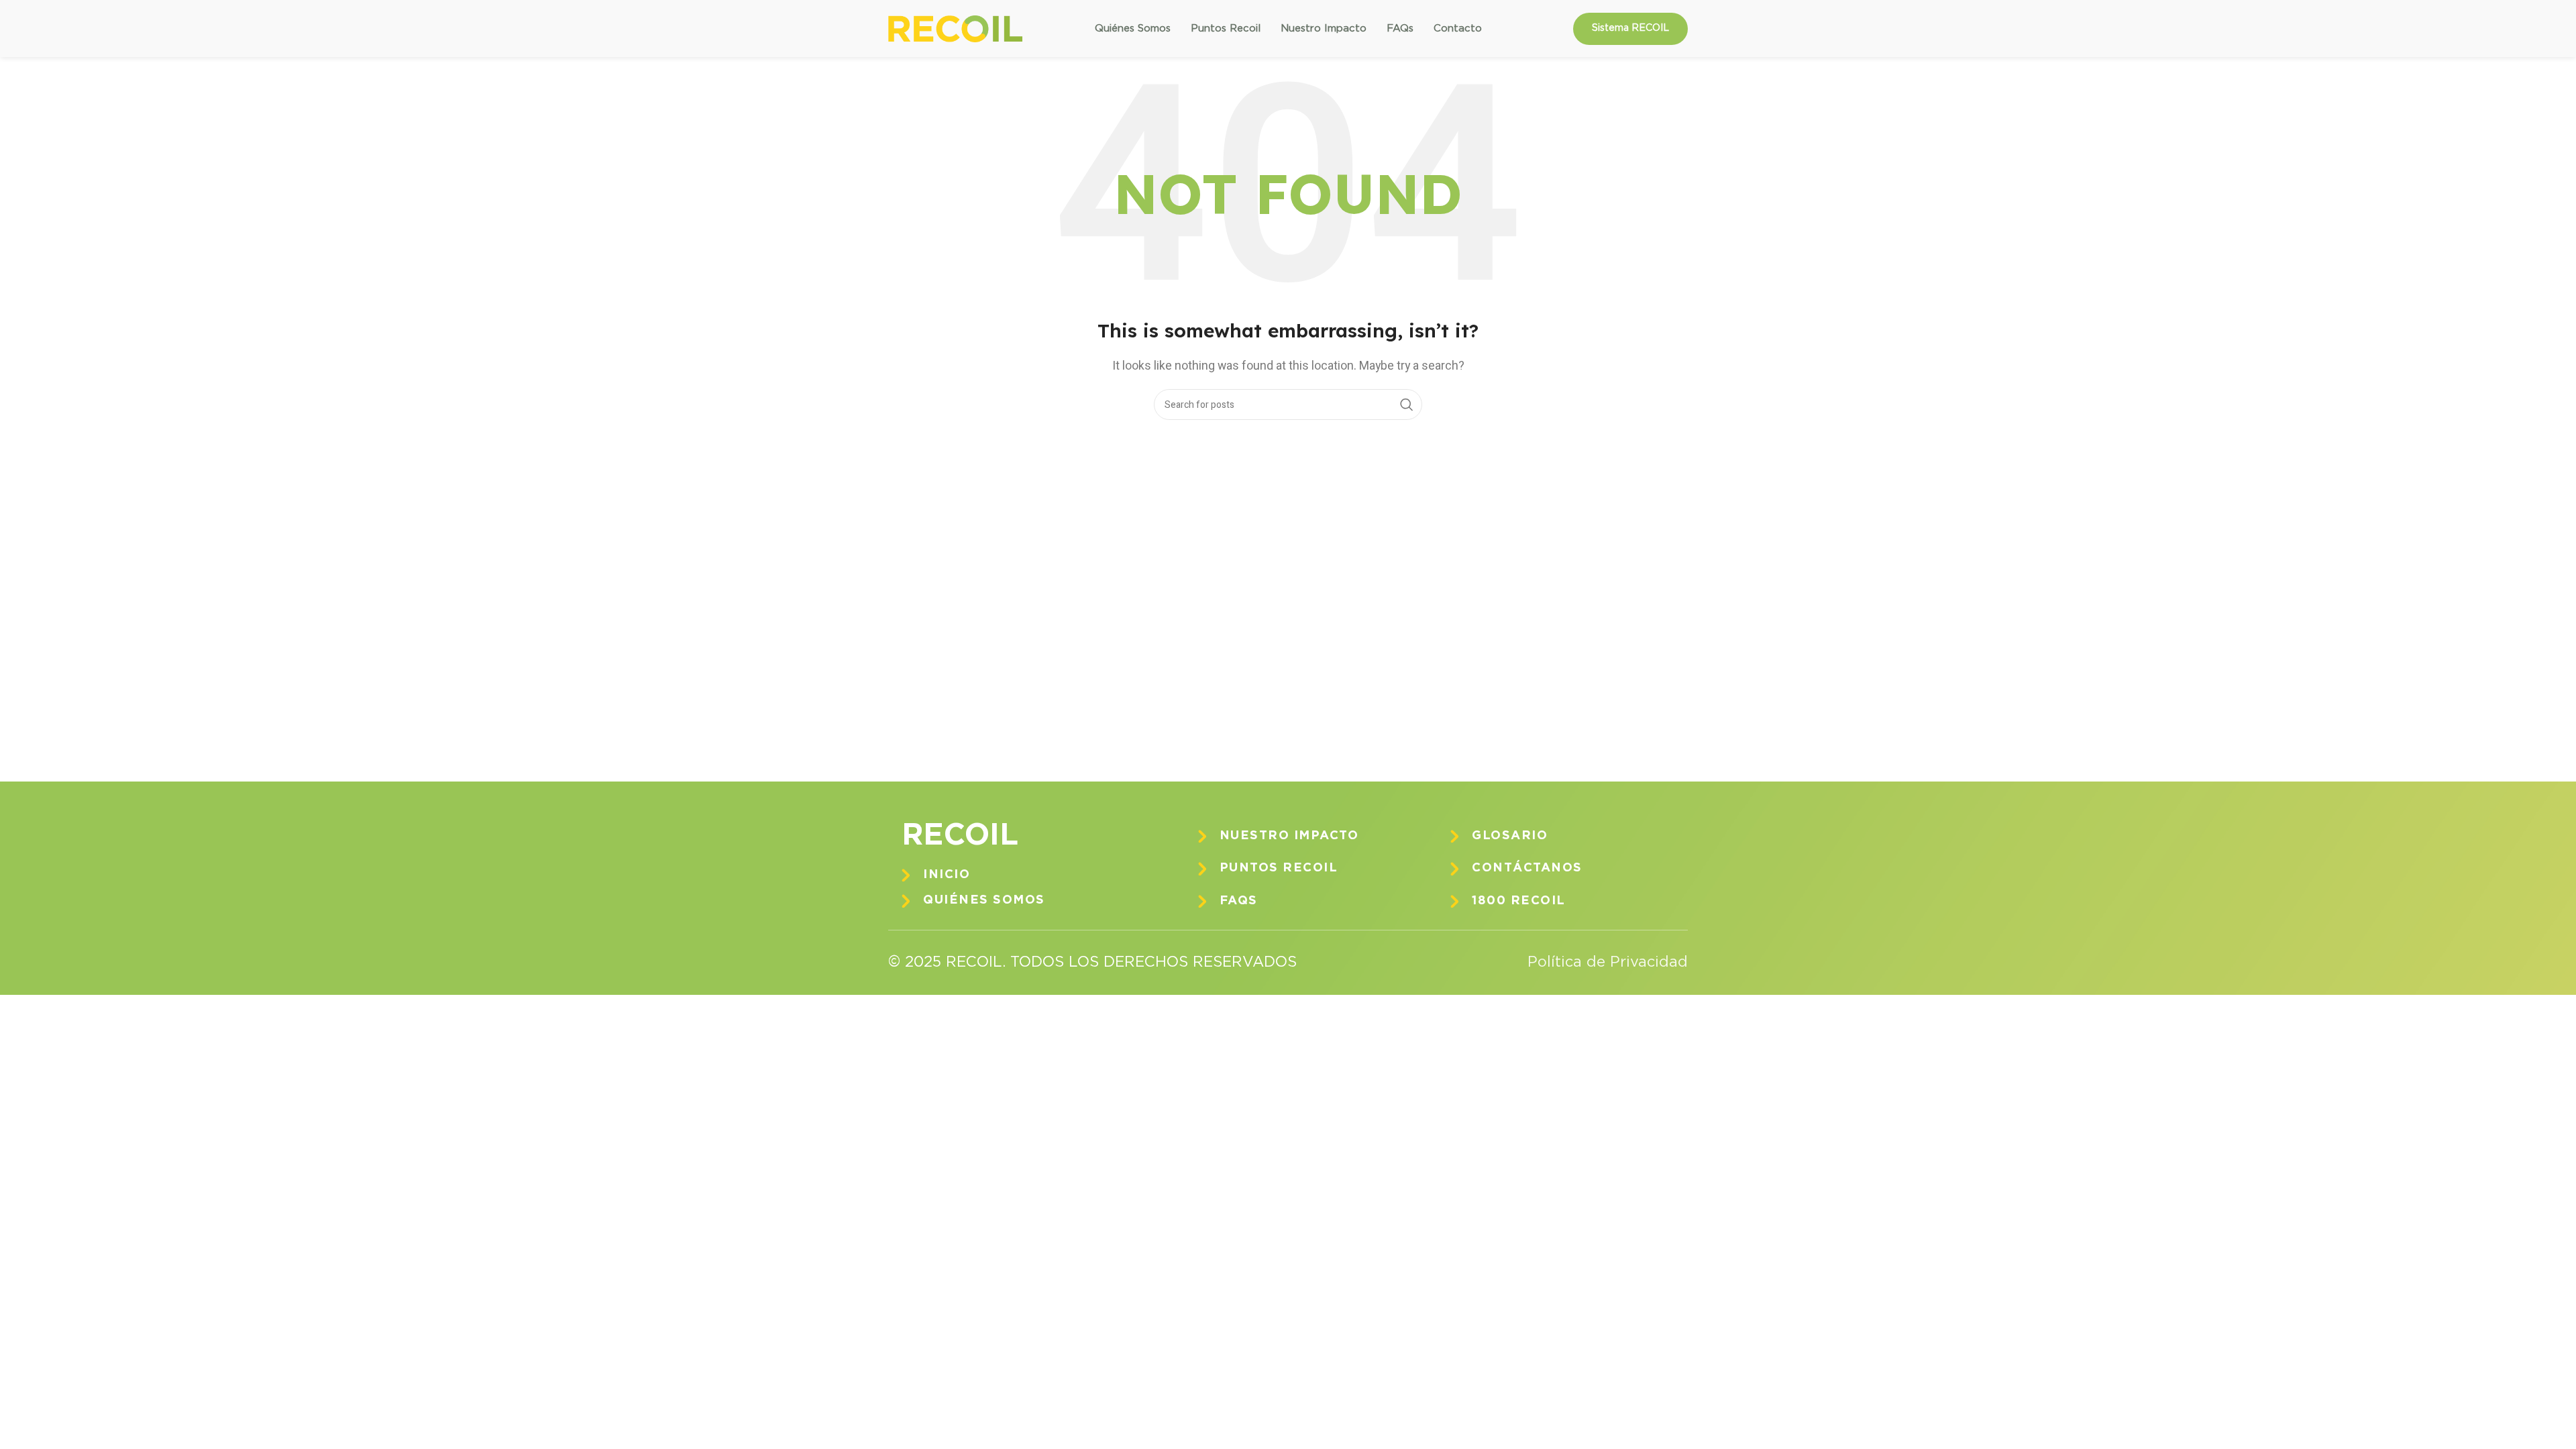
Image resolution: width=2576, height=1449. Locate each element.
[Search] (1407, 405)
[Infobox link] (1026, 875)
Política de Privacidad (1608, 963)
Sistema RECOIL (1630, 28)
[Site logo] (955, 28)
